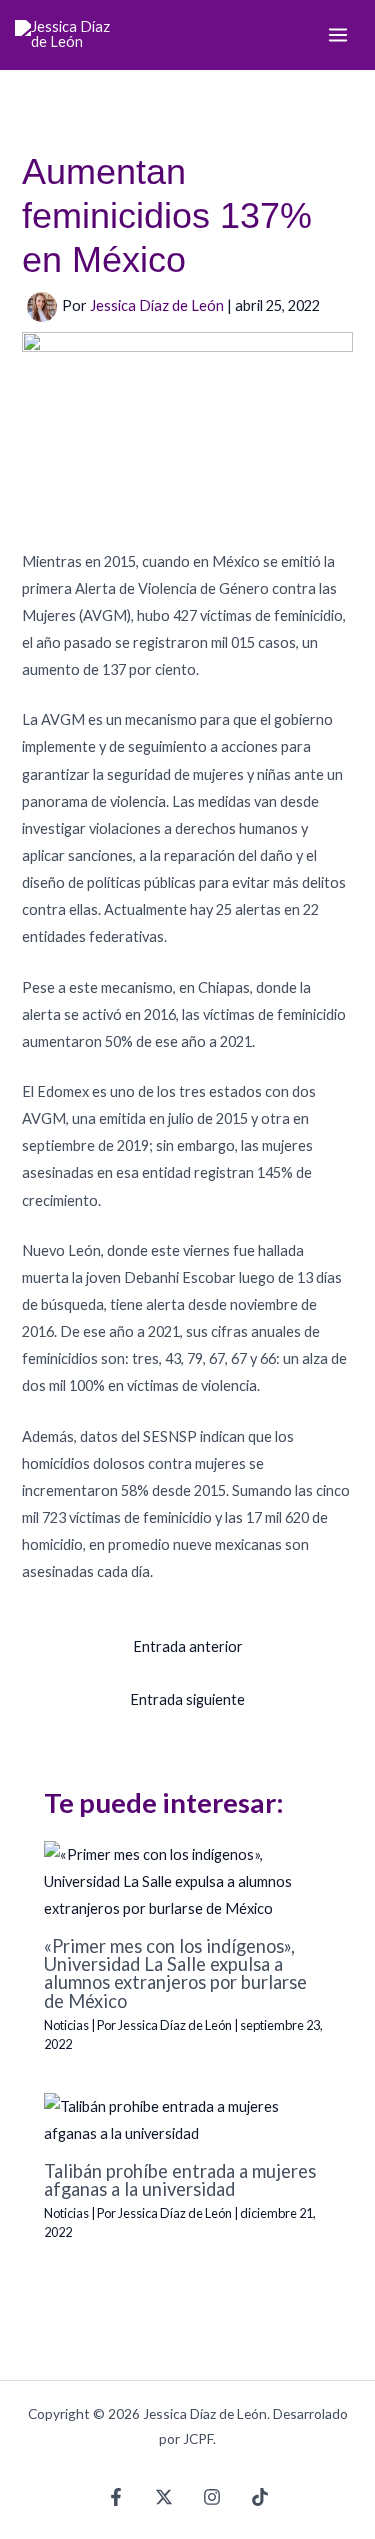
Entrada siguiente (187, 1699)
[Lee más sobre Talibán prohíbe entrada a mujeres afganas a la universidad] (187, 2118)
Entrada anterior (188, 1646)
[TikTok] (260, 2497)
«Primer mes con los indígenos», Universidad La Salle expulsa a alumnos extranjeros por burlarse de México (175, 1973)
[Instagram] (212, 2497)
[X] (164, 2497)
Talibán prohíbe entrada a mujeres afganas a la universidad (180, 2180)
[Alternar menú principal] (338, 35)
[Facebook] (116, 2497)
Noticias (66, 2025)
